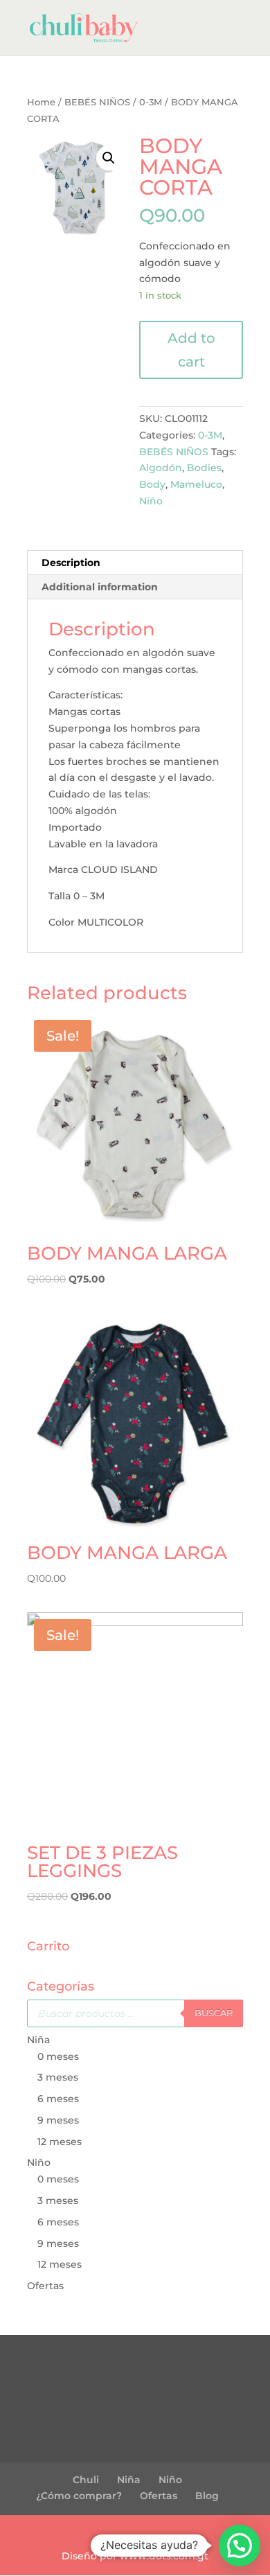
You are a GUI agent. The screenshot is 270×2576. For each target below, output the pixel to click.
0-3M (151, 102)
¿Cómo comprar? (79, 2496)
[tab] (135, 563)
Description (71, 563)
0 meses (58, 2056)
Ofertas (45, 2286)
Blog (207, 2496)
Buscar (214, 2013)
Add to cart (191, 350)
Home (41, 102)
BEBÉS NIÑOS (97, 102)
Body (152, 484)
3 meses (58, 2077)
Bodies (204, 468)
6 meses (58, 2099)
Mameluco (196, 484)
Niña (38, 2040)
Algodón (161, 468)
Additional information (100, 587)
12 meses (60, 2142)
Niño (151, 501)
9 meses (58, 2120)
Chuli (86, 2480)
